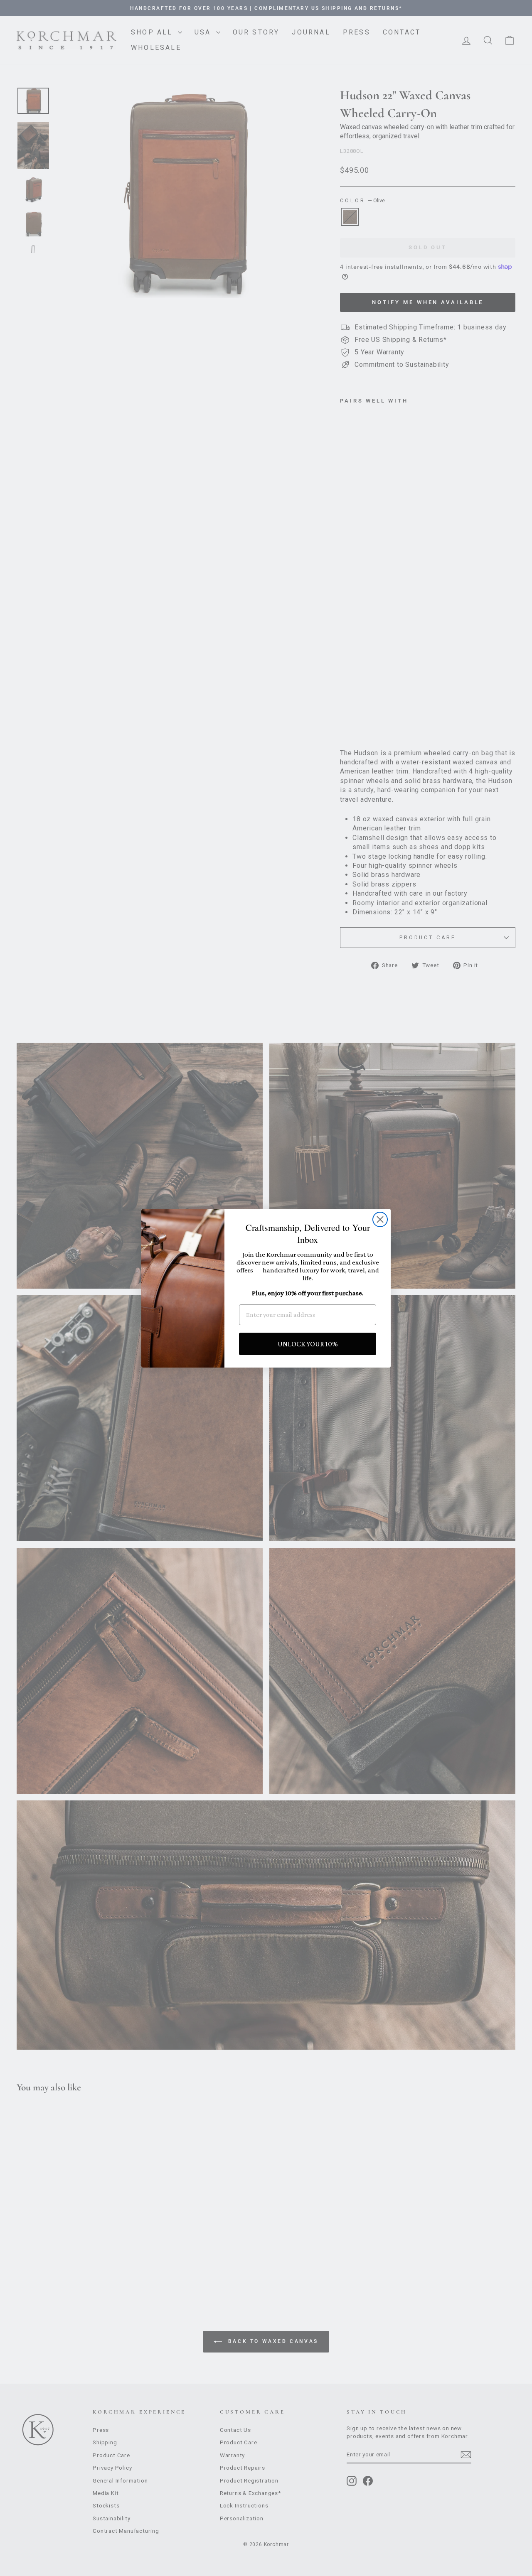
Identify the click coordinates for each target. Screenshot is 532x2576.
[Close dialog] (380, 1219)
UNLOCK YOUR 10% (308, 1344)
